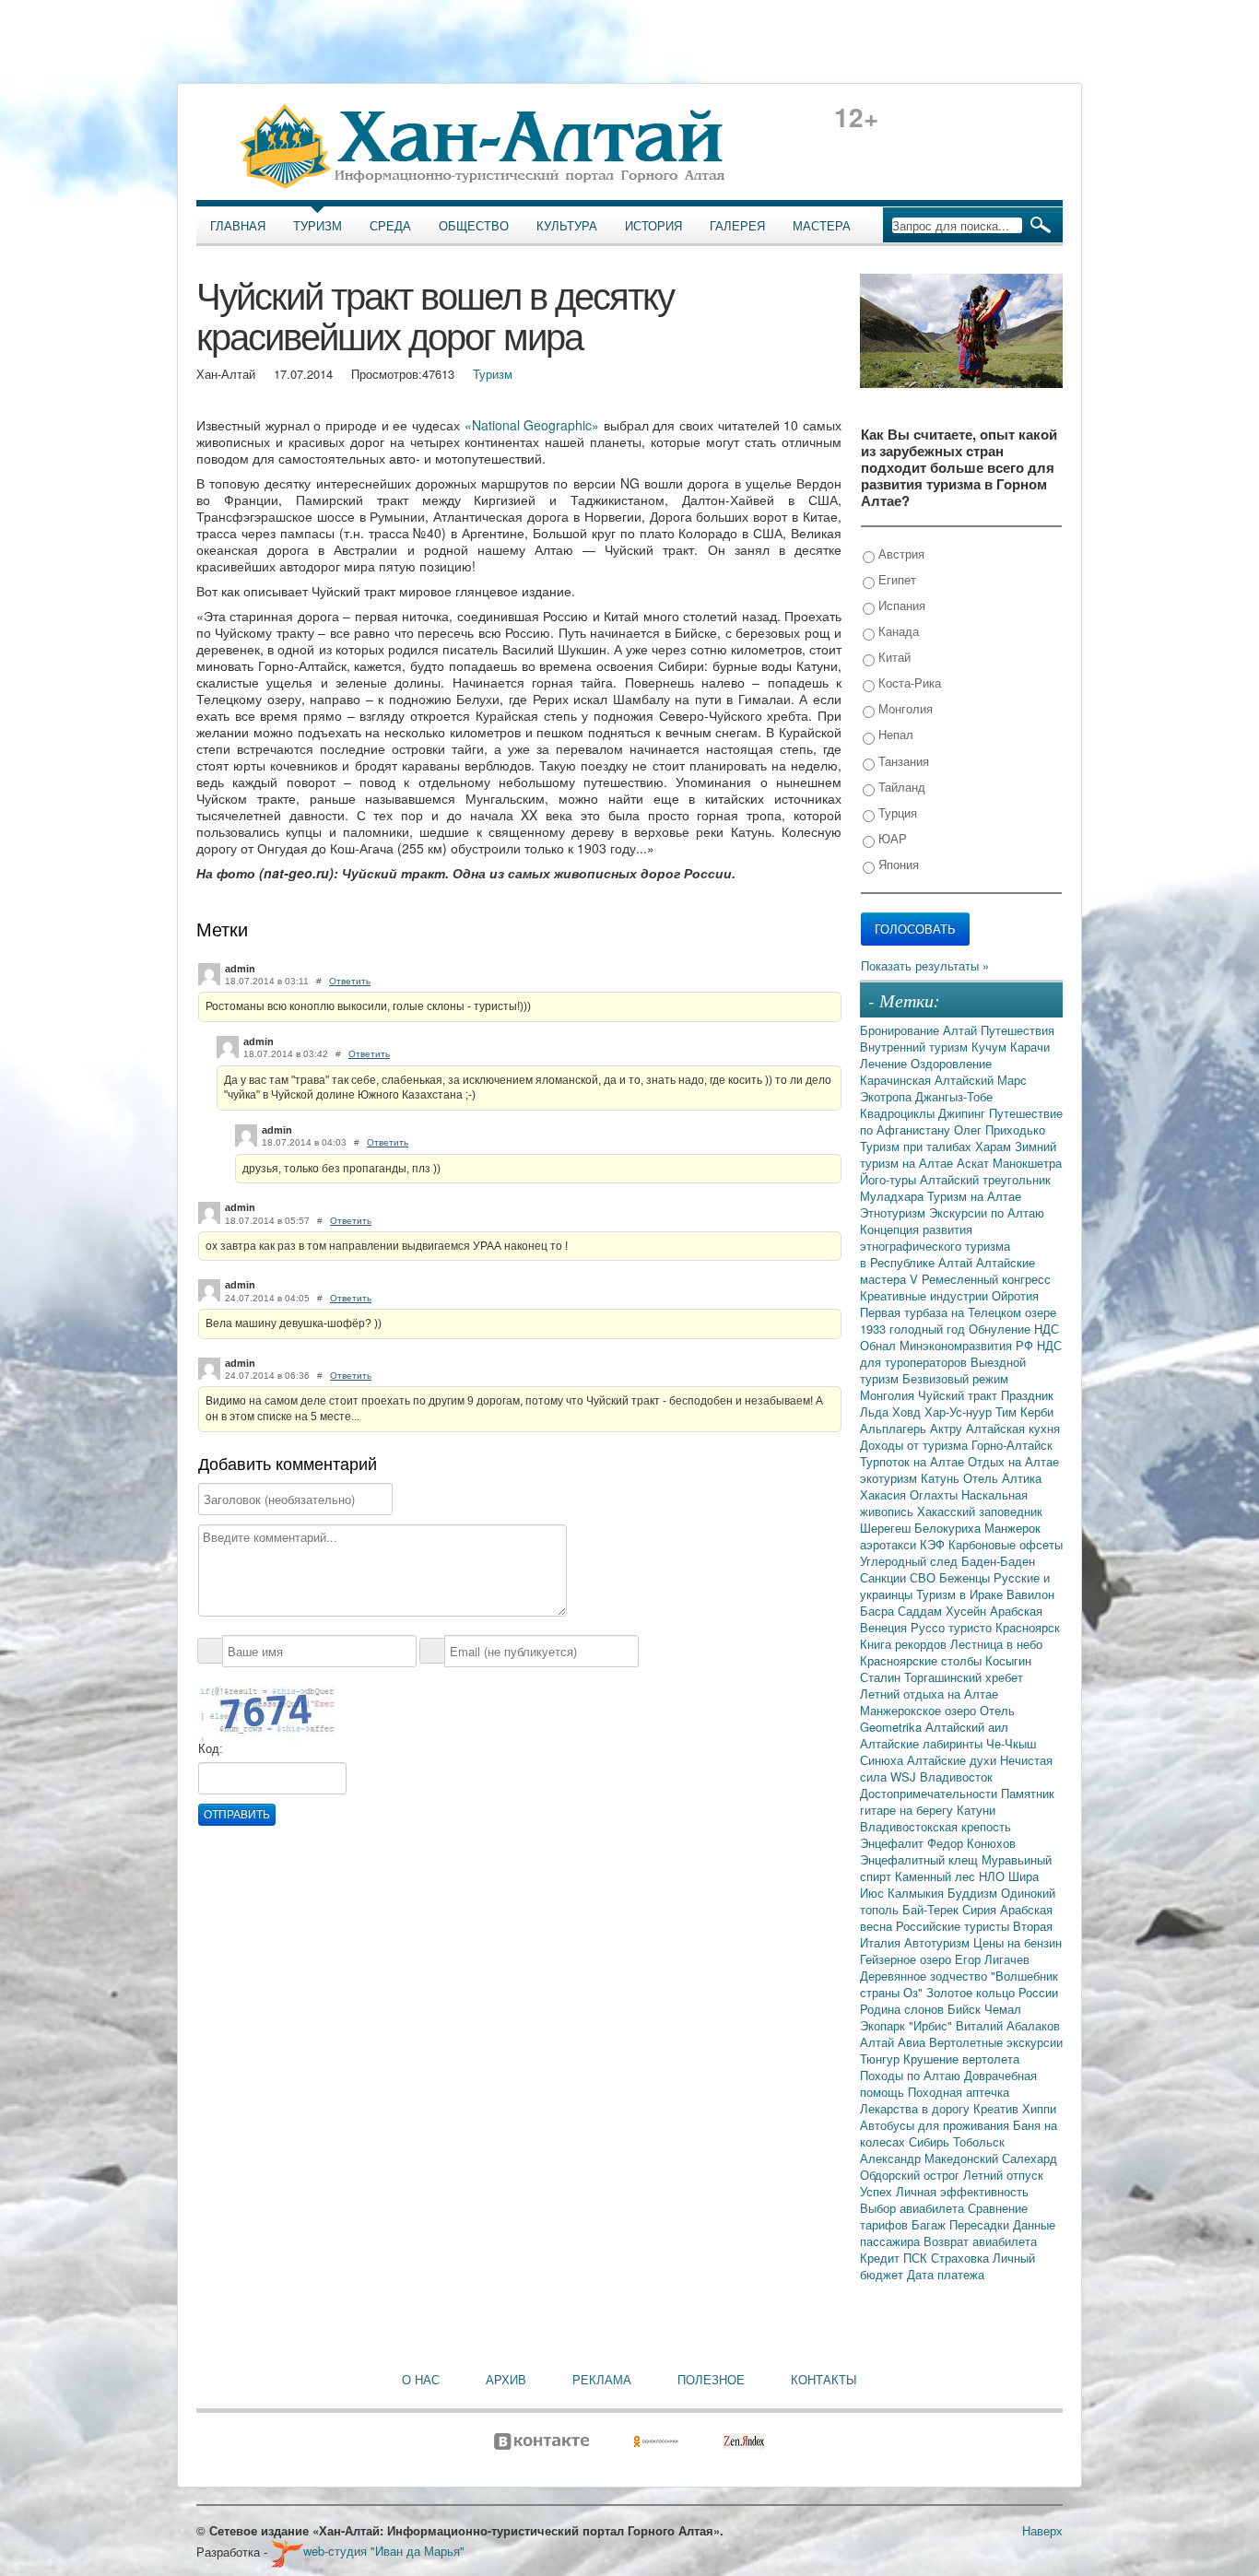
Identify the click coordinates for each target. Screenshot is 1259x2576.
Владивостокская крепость (935, 1826)
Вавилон (1030, 1594)
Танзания (902, 761)
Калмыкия (918, 1893)
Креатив (998, 2108)
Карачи (1030, 1047)
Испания (900, 605)
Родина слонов (904, 2009)
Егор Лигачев (992, 1959)
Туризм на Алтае (974, 1196)
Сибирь (931, 2141)
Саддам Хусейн (944, 1611)
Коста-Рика (908, 682)
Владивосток (956, 1776)
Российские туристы (954, 1926)
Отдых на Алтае (1013, 1461)
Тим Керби (1024, 1412)
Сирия (981, 1909)
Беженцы (966, 1577)
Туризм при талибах (918, 1146)
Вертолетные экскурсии (996, 2042)
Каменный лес (937, 1876)
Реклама (602, 2380)
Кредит (882, 2258)
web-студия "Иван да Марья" (384, 2551)
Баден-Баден (998, 1561)
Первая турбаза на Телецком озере (958, 1312)
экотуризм (890, 1478)
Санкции (885, 1577)
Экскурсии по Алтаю (987, 1212)
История (653, 226)
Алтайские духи (953, 1760)
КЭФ (934, 1544)
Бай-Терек (932, 1909)
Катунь (942, 1478)
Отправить (237, 1815)
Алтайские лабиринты (923, 1743)
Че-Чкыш (1011, 1743)
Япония (897, 864)
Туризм (318, 226)
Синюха (883, 1760)
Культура (567, 226)
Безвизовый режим (955, 1378)
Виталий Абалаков (1008, 2025)
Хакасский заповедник (980, 1511)
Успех (878, 2191)
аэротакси (890, 1544)
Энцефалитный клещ (921, 1859)
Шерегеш (887, 1528)
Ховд (908, 1412)
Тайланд (900, 787)
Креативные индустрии (926, 1295)
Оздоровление (951, 1063)
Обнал (880, 1345)
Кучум (991, 1047)
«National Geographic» (532, 425)
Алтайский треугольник (985, 1179)
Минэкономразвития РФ (968, 1345)
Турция (896, 812)
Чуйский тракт (959, 1395)
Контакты (824, 2380)
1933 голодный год (914, 1329)
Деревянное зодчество (925, 1976)
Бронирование (901, 1030)
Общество (474, 226)
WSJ (905, 1776)
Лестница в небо (996, 1644)
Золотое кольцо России (992, 1992)
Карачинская (897, 1080)
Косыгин (1008, 1660)
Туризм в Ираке (961, 1594)
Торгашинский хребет (964, 1677)
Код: (211, 1749)
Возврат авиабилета (980, 2241)
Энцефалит (894, 1843)
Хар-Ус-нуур (960, 1412)
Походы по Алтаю (912, 2075)
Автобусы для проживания (936, 2125)
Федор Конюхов (971, 1843)
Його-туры (890, 1179)
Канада (897, 631)
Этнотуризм (894, 1212)
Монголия (904, 708)
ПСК (917, 2258)
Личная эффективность (962, 2191)
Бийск (966, 2009)
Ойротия (1015, 1295)
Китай (893, 657)
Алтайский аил (967, 1727)
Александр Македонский (931, 2158)
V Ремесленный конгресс (980, 1279)
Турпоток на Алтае (914, 1461)
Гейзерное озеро (907, 1959)
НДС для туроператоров (961, 1353)
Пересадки (981, 2224)
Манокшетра (1027, 1163)
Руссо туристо (953, 1627)
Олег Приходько (1000, 1129)
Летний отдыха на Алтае (929, 1694)
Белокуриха (949, 1528)
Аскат (975, 1163)
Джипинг (964, 1113)
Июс (874, 1893)
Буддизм (974, 1893)
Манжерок (1012, 1528)
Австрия (900, 553)
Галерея (737, 226)
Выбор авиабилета (914, 2208)
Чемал (1003, 2009)
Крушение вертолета (961, 2058)
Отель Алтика (1002, 1478)
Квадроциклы (899, 1113)
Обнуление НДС (1014, 1329)
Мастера (822, 226)
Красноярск (1028, 1627)
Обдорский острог (912, 2175)
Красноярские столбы (923, 1660)
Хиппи (1039, 2108)
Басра (879, 1611)
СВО (924, 1577)
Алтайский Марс (981, 1080)
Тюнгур (882, 2058)
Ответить (350, 981)
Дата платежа (946, 2274)
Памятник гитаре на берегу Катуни (957, 1801)
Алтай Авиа (894, 2042)
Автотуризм (939, 1942)
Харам (995, 1146)
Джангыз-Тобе (954, 1096)
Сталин (882, 1677)
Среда (390, 226)
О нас (421, 2380)
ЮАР (891, 838)
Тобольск (979, 2141)
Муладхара (894, 1196)
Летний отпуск (1003, 2175)
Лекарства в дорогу (917, 2108)
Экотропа (888, 1096)
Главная (238, 226)
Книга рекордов (905, 1644)
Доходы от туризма (916, 1445)
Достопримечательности (930, 1793)
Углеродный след (911, 1561)
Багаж (930, 2224)
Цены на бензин (1018, 1942)
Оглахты (935, 1494)
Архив (506, 2380)
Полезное (711, 2380)
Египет (895, 579)
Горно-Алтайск (1012, 1445)
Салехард (1030, 2158)
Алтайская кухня (1013, 1428)
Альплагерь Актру (913, 1428)
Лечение (885, 1063)
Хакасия (885, 1494)
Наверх (1042, 2530)
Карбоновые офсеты (1006, 1544)
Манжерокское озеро (920, 1710)
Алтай (962, 1030)
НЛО (994, 1876)
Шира (1024, 1876)
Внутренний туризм (916, 1047)
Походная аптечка (959, 2092)
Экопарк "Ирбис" (908, 2025)
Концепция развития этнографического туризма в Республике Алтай (935, 1246)
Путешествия (1018, 1030)
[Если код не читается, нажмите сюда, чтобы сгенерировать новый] (266, 1712)
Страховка (962, 2258)
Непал (894, 734)
